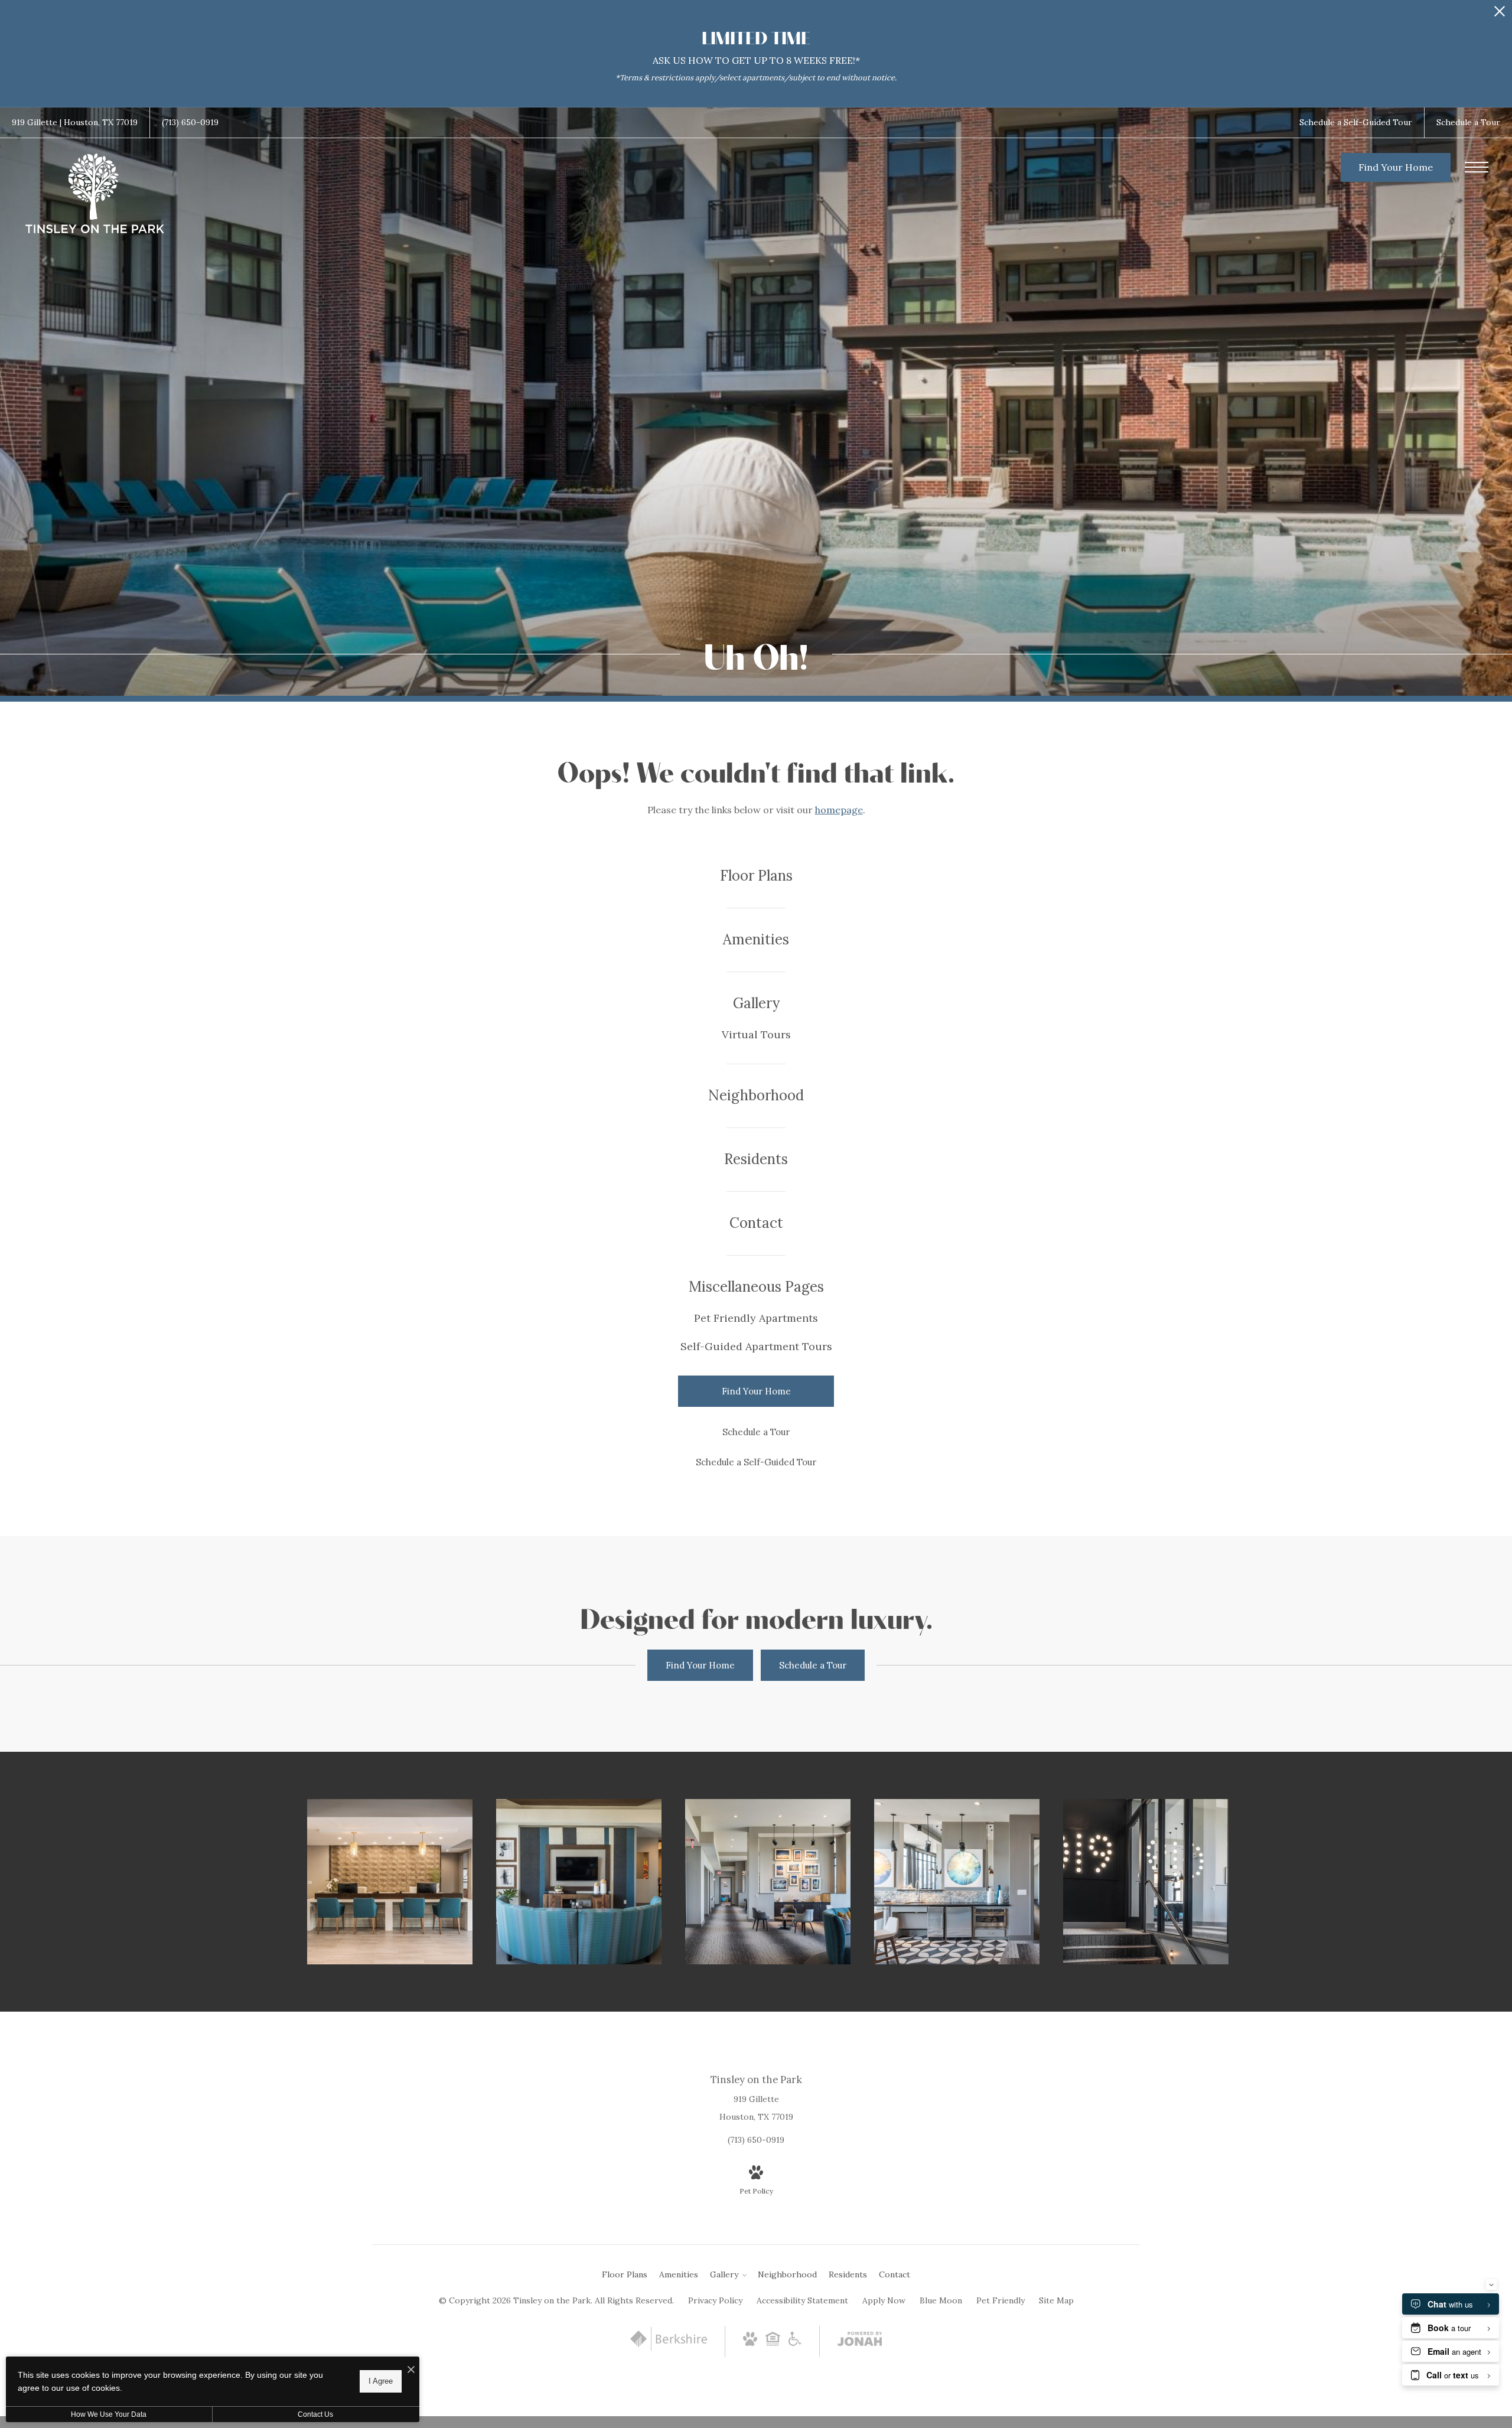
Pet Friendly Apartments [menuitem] (756, 1318)
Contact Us (315, 2414)
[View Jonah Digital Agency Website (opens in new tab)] (860, 2341)
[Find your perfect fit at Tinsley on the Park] (1146, 1882)
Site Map (1056, 2300)
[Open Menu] (1477, 167)
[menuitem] (756, 876)
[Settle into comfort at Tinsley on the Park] (579, 1882)
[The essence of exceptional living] (768, 1882)
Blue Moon (941, 2300)
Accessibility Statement (802, 2300)
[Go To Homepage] (94, 194)
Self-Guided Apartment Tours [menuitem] (756, 1346)
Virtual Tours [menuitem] (756, 1034)
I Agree (381, 2381)
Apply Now (884, 2300)
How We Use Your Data (109, 2414)
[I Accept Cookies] (411, 2370)
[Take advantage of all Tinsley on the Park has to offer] (957, 1882)
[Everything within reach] (390, 1882)
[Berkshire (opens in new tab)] (669, 2348)
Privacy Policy (715, 2300)
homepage (839, 810)
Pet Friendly (1001, 2300)
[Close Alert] (1500, 14)
